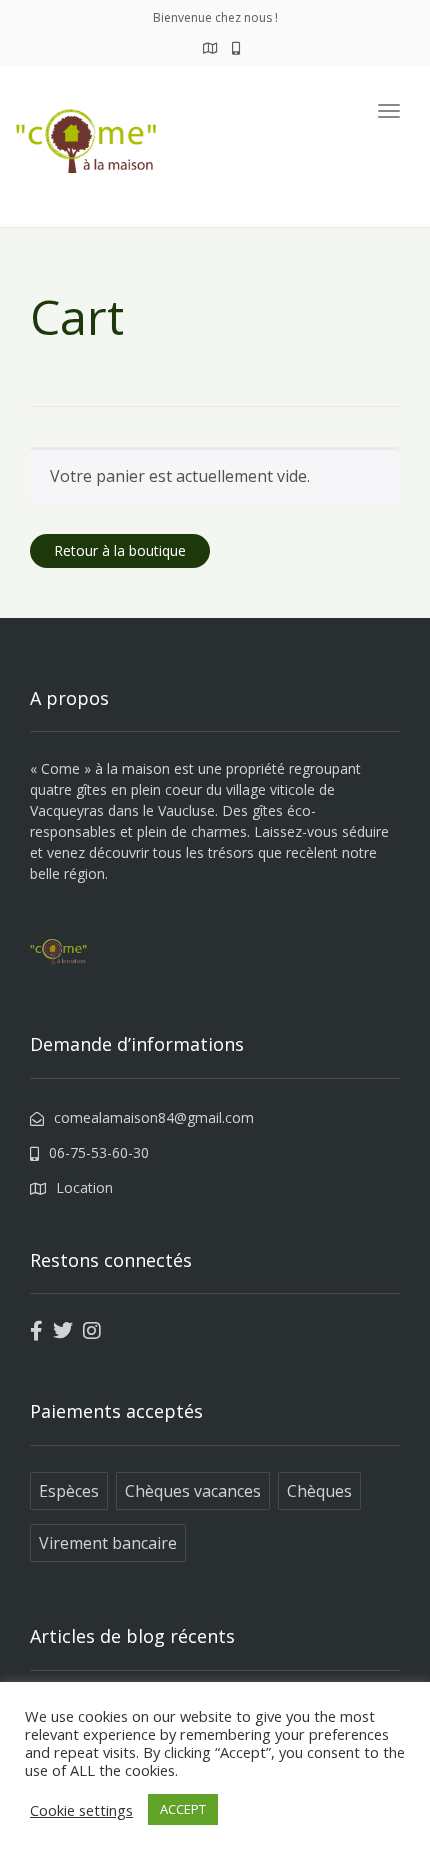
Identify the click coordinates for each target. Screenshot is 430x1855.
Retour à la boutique (120, 550)
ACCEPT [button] (183, 1809)
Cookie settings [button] (81, 1810)
